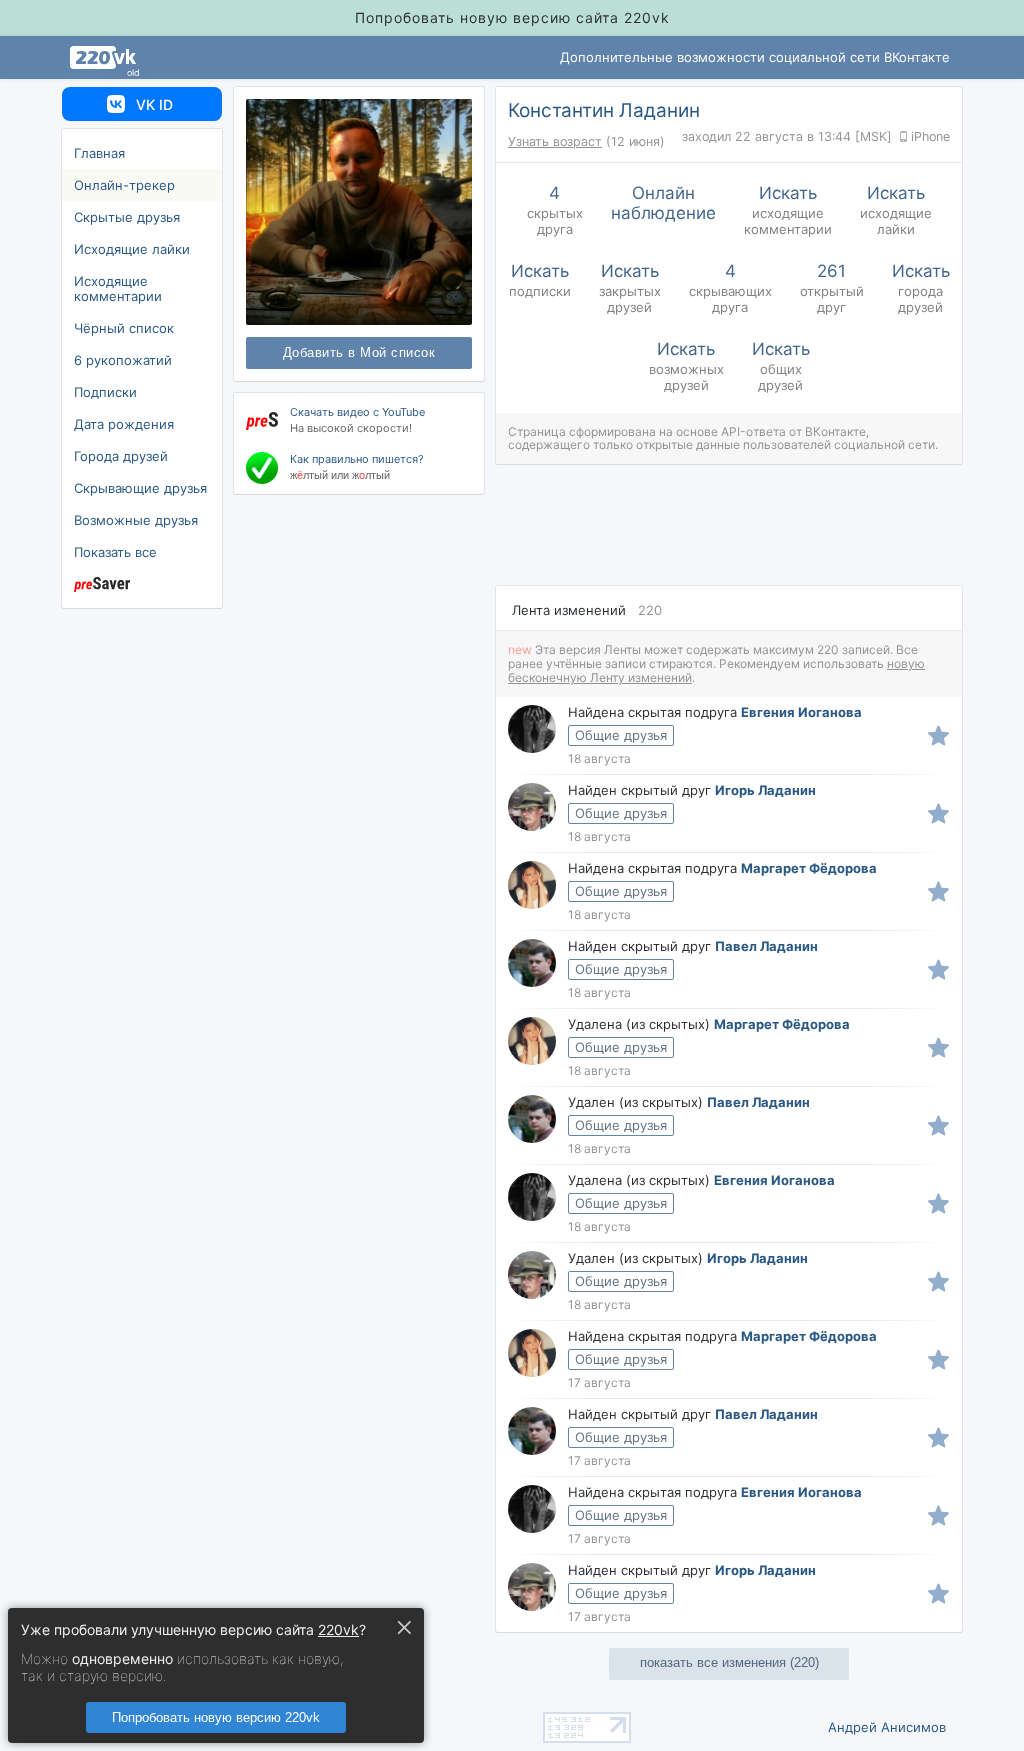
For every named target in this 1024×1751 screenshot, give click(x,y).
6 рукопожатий (123, 360)
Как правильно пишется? (357, 459)
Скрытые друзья (127, 217)
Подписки (105, 392)
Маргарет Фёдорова (809, 868)
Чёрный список (124, 328)
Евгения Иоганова (801, 712)
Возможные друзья (136, 520)
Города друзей (121, 456)
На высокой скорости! (351, 428)
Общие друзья (621, 735)
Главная (99, 153)
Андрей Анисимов (887, 1727)
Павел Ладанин (766, 946)
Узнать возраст (555, 141)
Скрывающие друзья (140, 488)
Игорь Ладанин (765, 790)
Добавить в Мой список (359, 353)
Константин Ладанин (604, 110)
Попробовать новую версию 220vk (216, 1717)
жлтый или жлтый (340, 475)
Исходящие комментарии (118, 288)
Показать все (115, 552)
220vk (338, 1629)
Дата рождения (124, 424)
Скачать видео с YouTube (357, 412)
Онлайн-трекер (124, 185)
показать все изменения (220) (729, 1663)
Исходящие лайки (132, 249)
